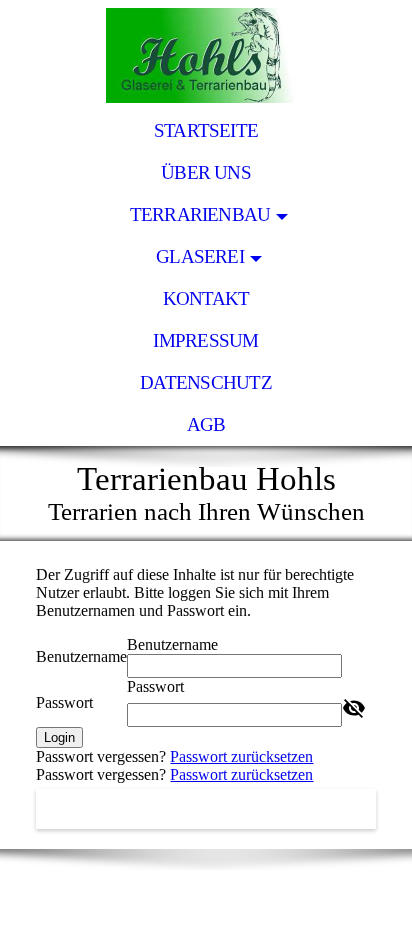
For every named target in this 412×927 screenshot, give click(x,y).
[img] (206, 55)
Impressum (205, 340)
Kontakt (206, 298)
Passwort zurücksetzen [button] (241, 756)
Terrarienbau (200, 214)
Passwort (64, 702)
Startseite (206, 130)
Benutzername (81, 656)
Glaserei (200, 256)
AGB (206, 424)
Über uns (206, 172)
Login (59, 737)
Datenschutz (206, 382)
